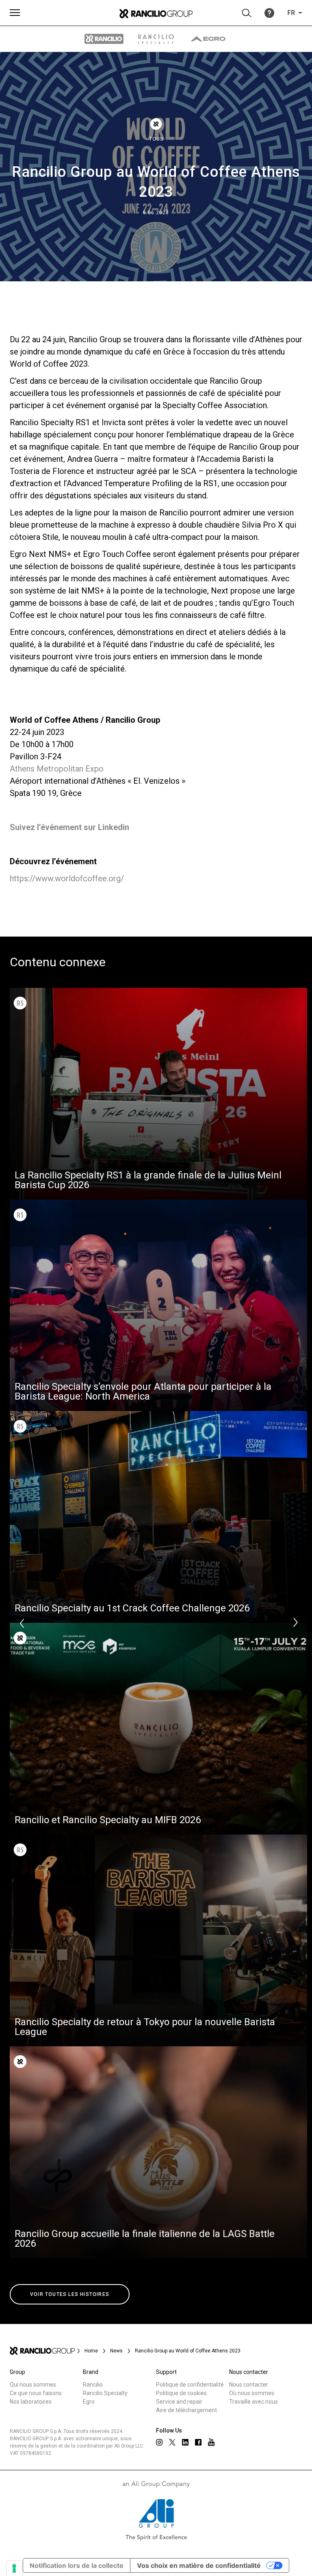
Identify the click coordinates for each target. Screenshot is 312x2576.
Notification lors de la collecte (77, 2565)
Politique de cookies (181, 2393)
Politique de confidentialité (190, 2385)
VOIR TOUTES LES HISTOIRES (70, 2294)
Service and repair (179, 2402)
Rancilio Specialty (105, 2393)
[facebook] (198, 2442)
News (116, 2351)
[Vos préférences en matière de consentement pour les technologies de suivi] (14, 2568)
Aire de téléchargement (186, 2410)
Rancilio (93, 2385)
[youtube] (211, 2442)
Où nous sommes (252, 2393)
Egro (89, 2402)
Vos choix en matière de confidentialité (199, 2565)
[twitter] (172, 2442)
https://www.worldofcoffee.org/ (67, 878)
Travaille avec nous (253, 2402)
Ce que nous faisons (36, 2393)
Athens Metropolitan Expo (57, 769)
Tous (156, 139)
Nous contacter (249, 2385)
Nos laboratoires (31, 2402)
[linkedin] (185, 2442)
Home (91, 2351)
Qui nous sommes (33, 2385)
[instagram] (159, 2442)
